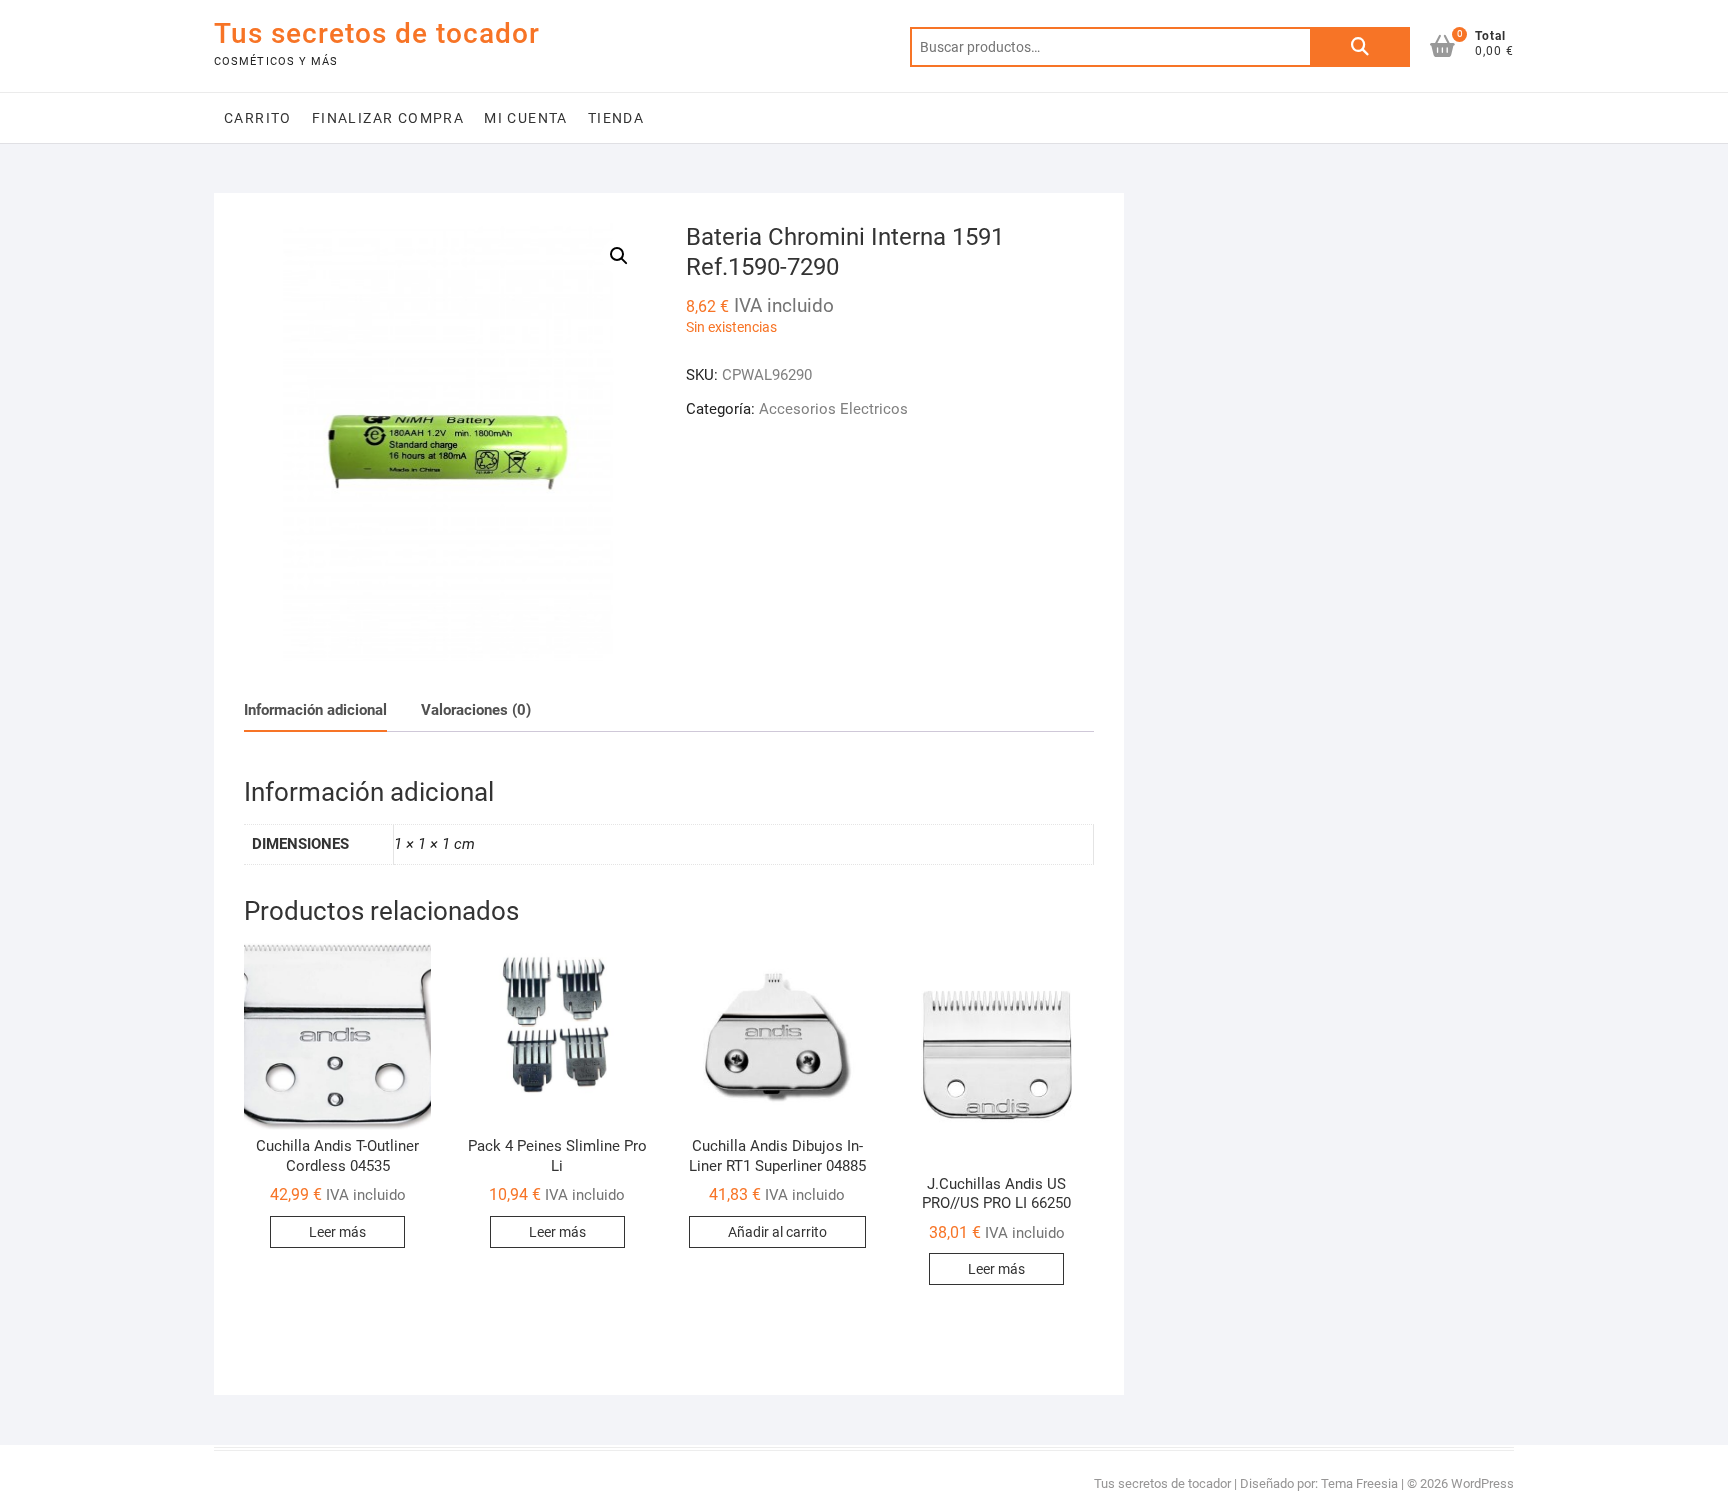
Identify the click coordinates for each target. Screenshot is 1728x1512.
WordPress (1482, 1483)
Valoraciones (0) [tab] (476, 710)
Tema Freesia (1359, 1483)
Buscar (1360, 47)
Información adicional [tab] (315, 710)
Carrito (258, 118)
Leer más (337, 1232)
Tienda (616, 118)
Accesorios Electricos (833, 409)
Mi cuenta (526, 118)
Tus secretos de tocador (377, 33)
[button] (619, 256)
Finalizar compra (388, 118)
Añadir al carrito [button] (777, 1232)
